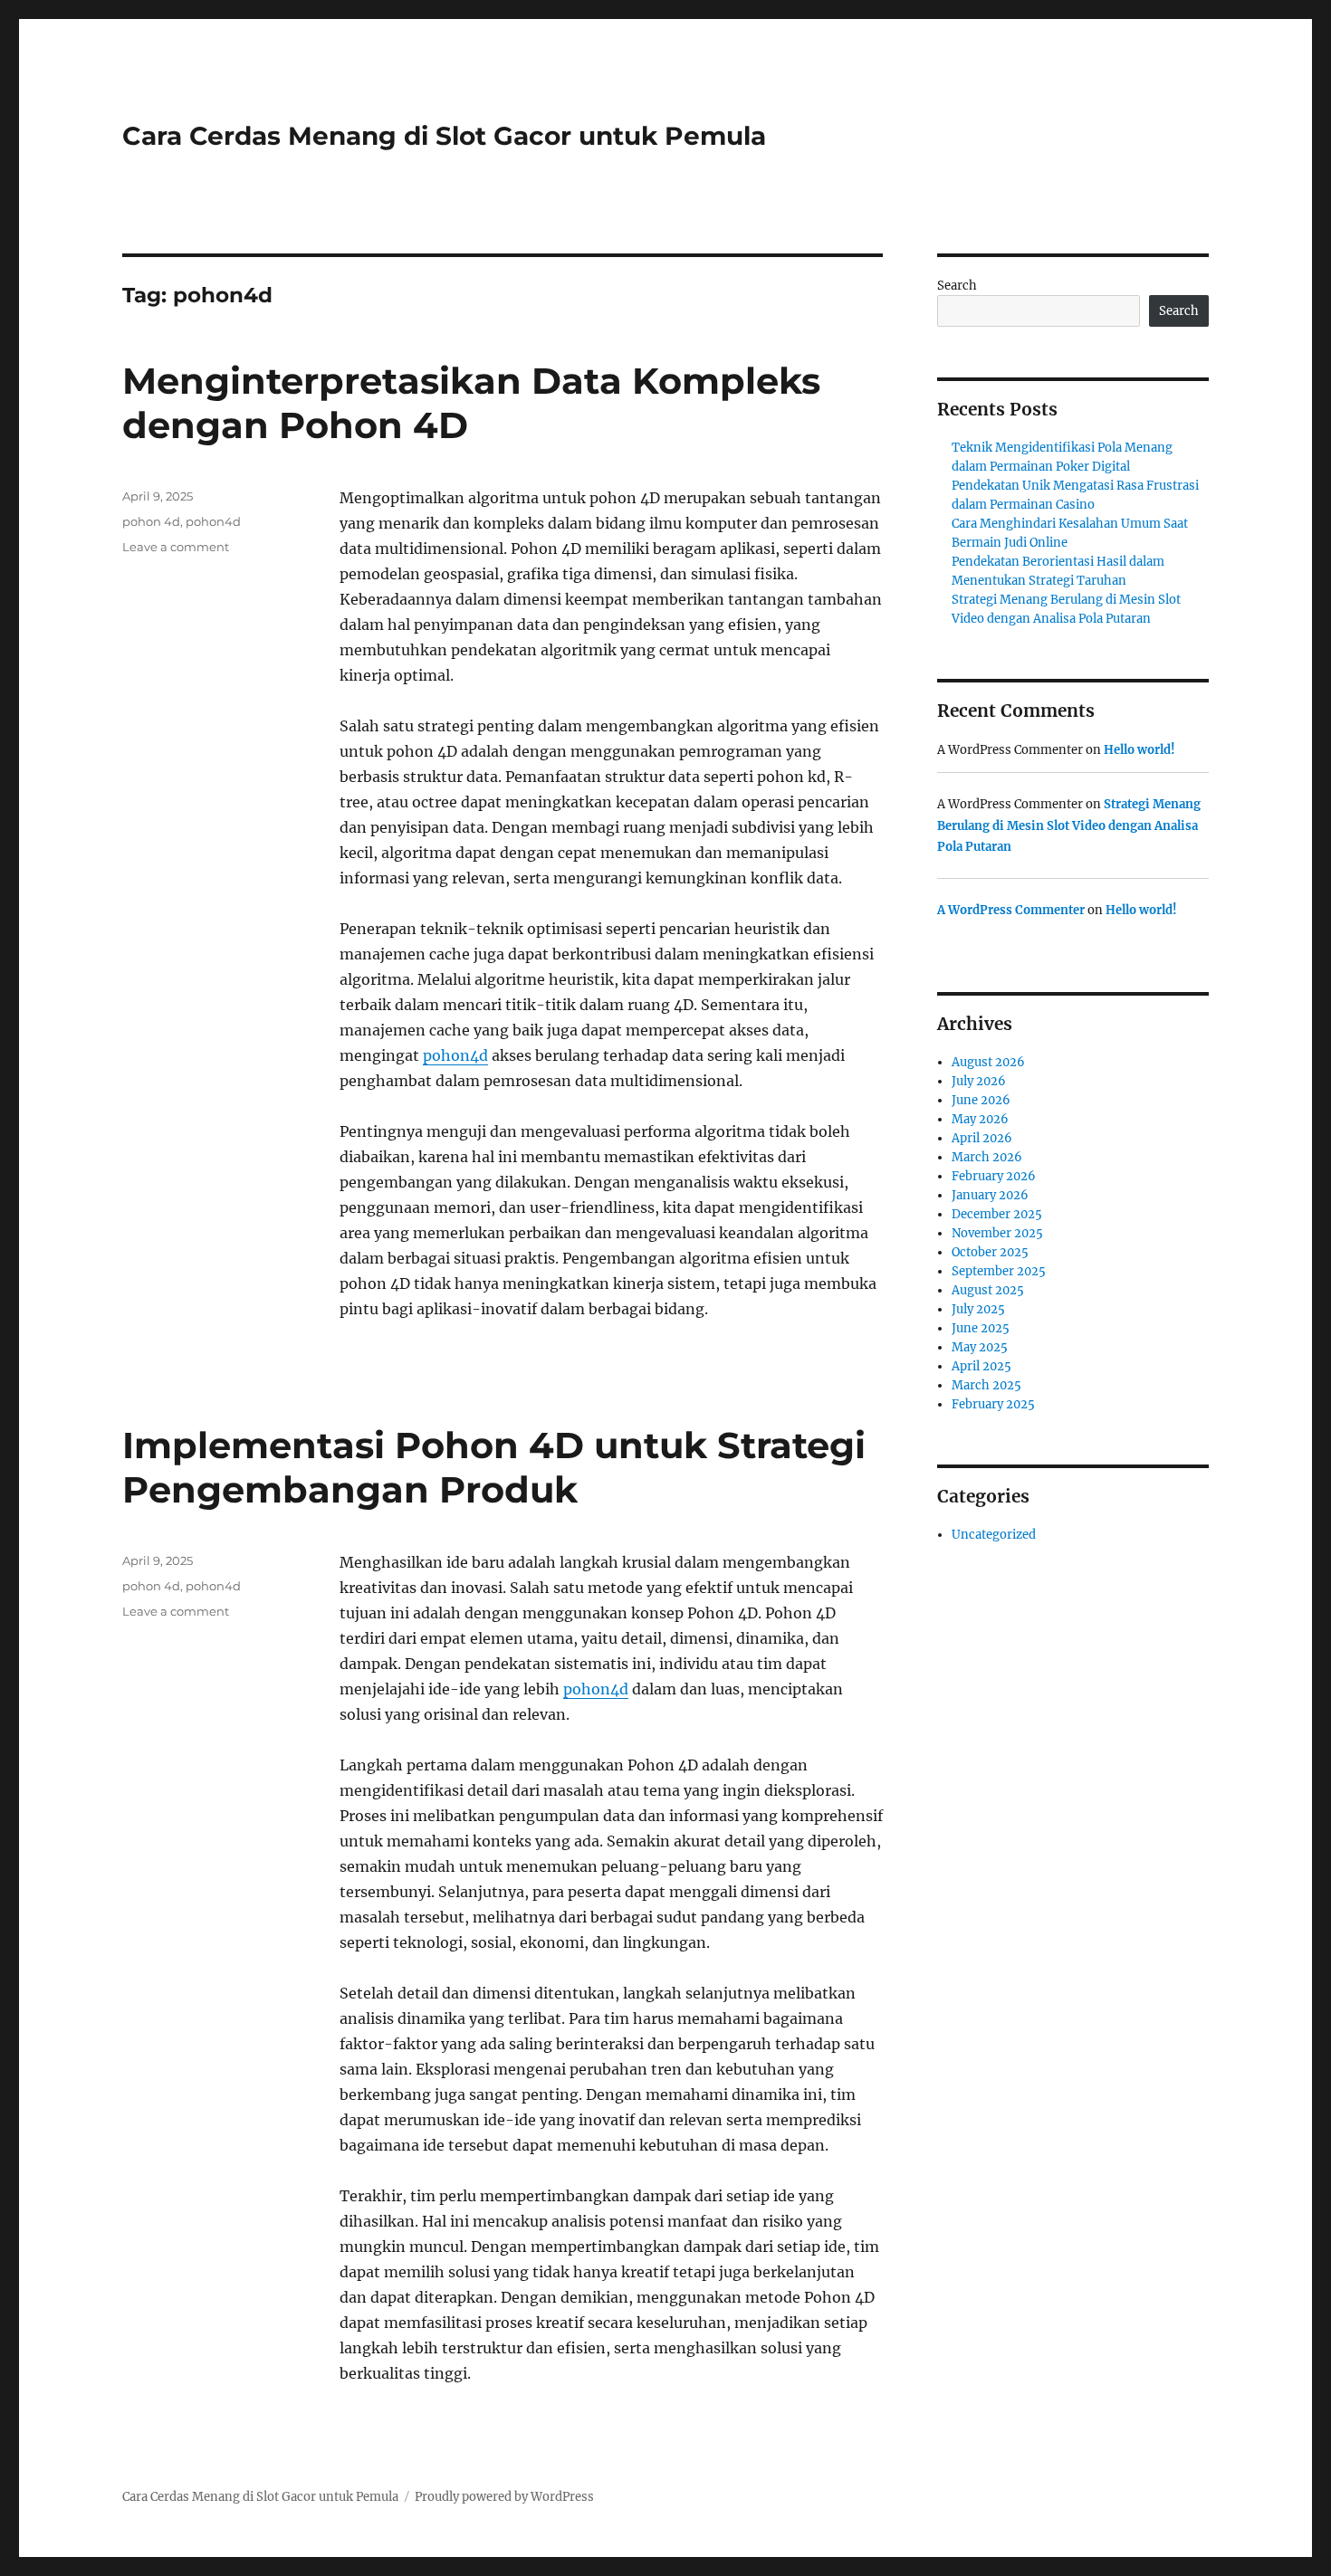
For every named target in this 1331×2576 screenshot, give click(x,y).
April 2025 (981, 1366)
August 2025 (988, 1290)
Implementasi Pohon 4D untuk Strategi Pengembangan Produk (494, 1467)
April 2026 (982, 1138)
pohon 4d (151, 521)
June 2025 (981, 1328)
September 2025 (999, 1271)
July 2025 (978, 1309)
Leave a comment (176, 547)
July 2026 (979, 1081)
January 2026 (990, 1195)
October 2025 (990, 1252)
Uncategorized (994, 1535)
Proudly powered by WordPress (504, 2497)
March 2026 (987, 1157)
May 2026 (980, 1119)
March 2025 (986, 1385)
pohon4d (455, 1055)
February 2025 (993, 1404)
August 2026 (988, 1062)
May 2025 (980, 1347)
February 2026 (994, 1176)
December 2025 (997, 1214)
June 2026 (981, 1100)
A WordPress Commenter (1011, 910)
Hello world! (1139, 750)
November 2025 (997, 1233)
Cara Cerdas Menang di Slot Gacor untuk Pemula (444, 136)
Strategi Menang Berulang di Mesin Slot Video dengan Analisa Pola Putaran (1069, 825)
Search (957, 286)
